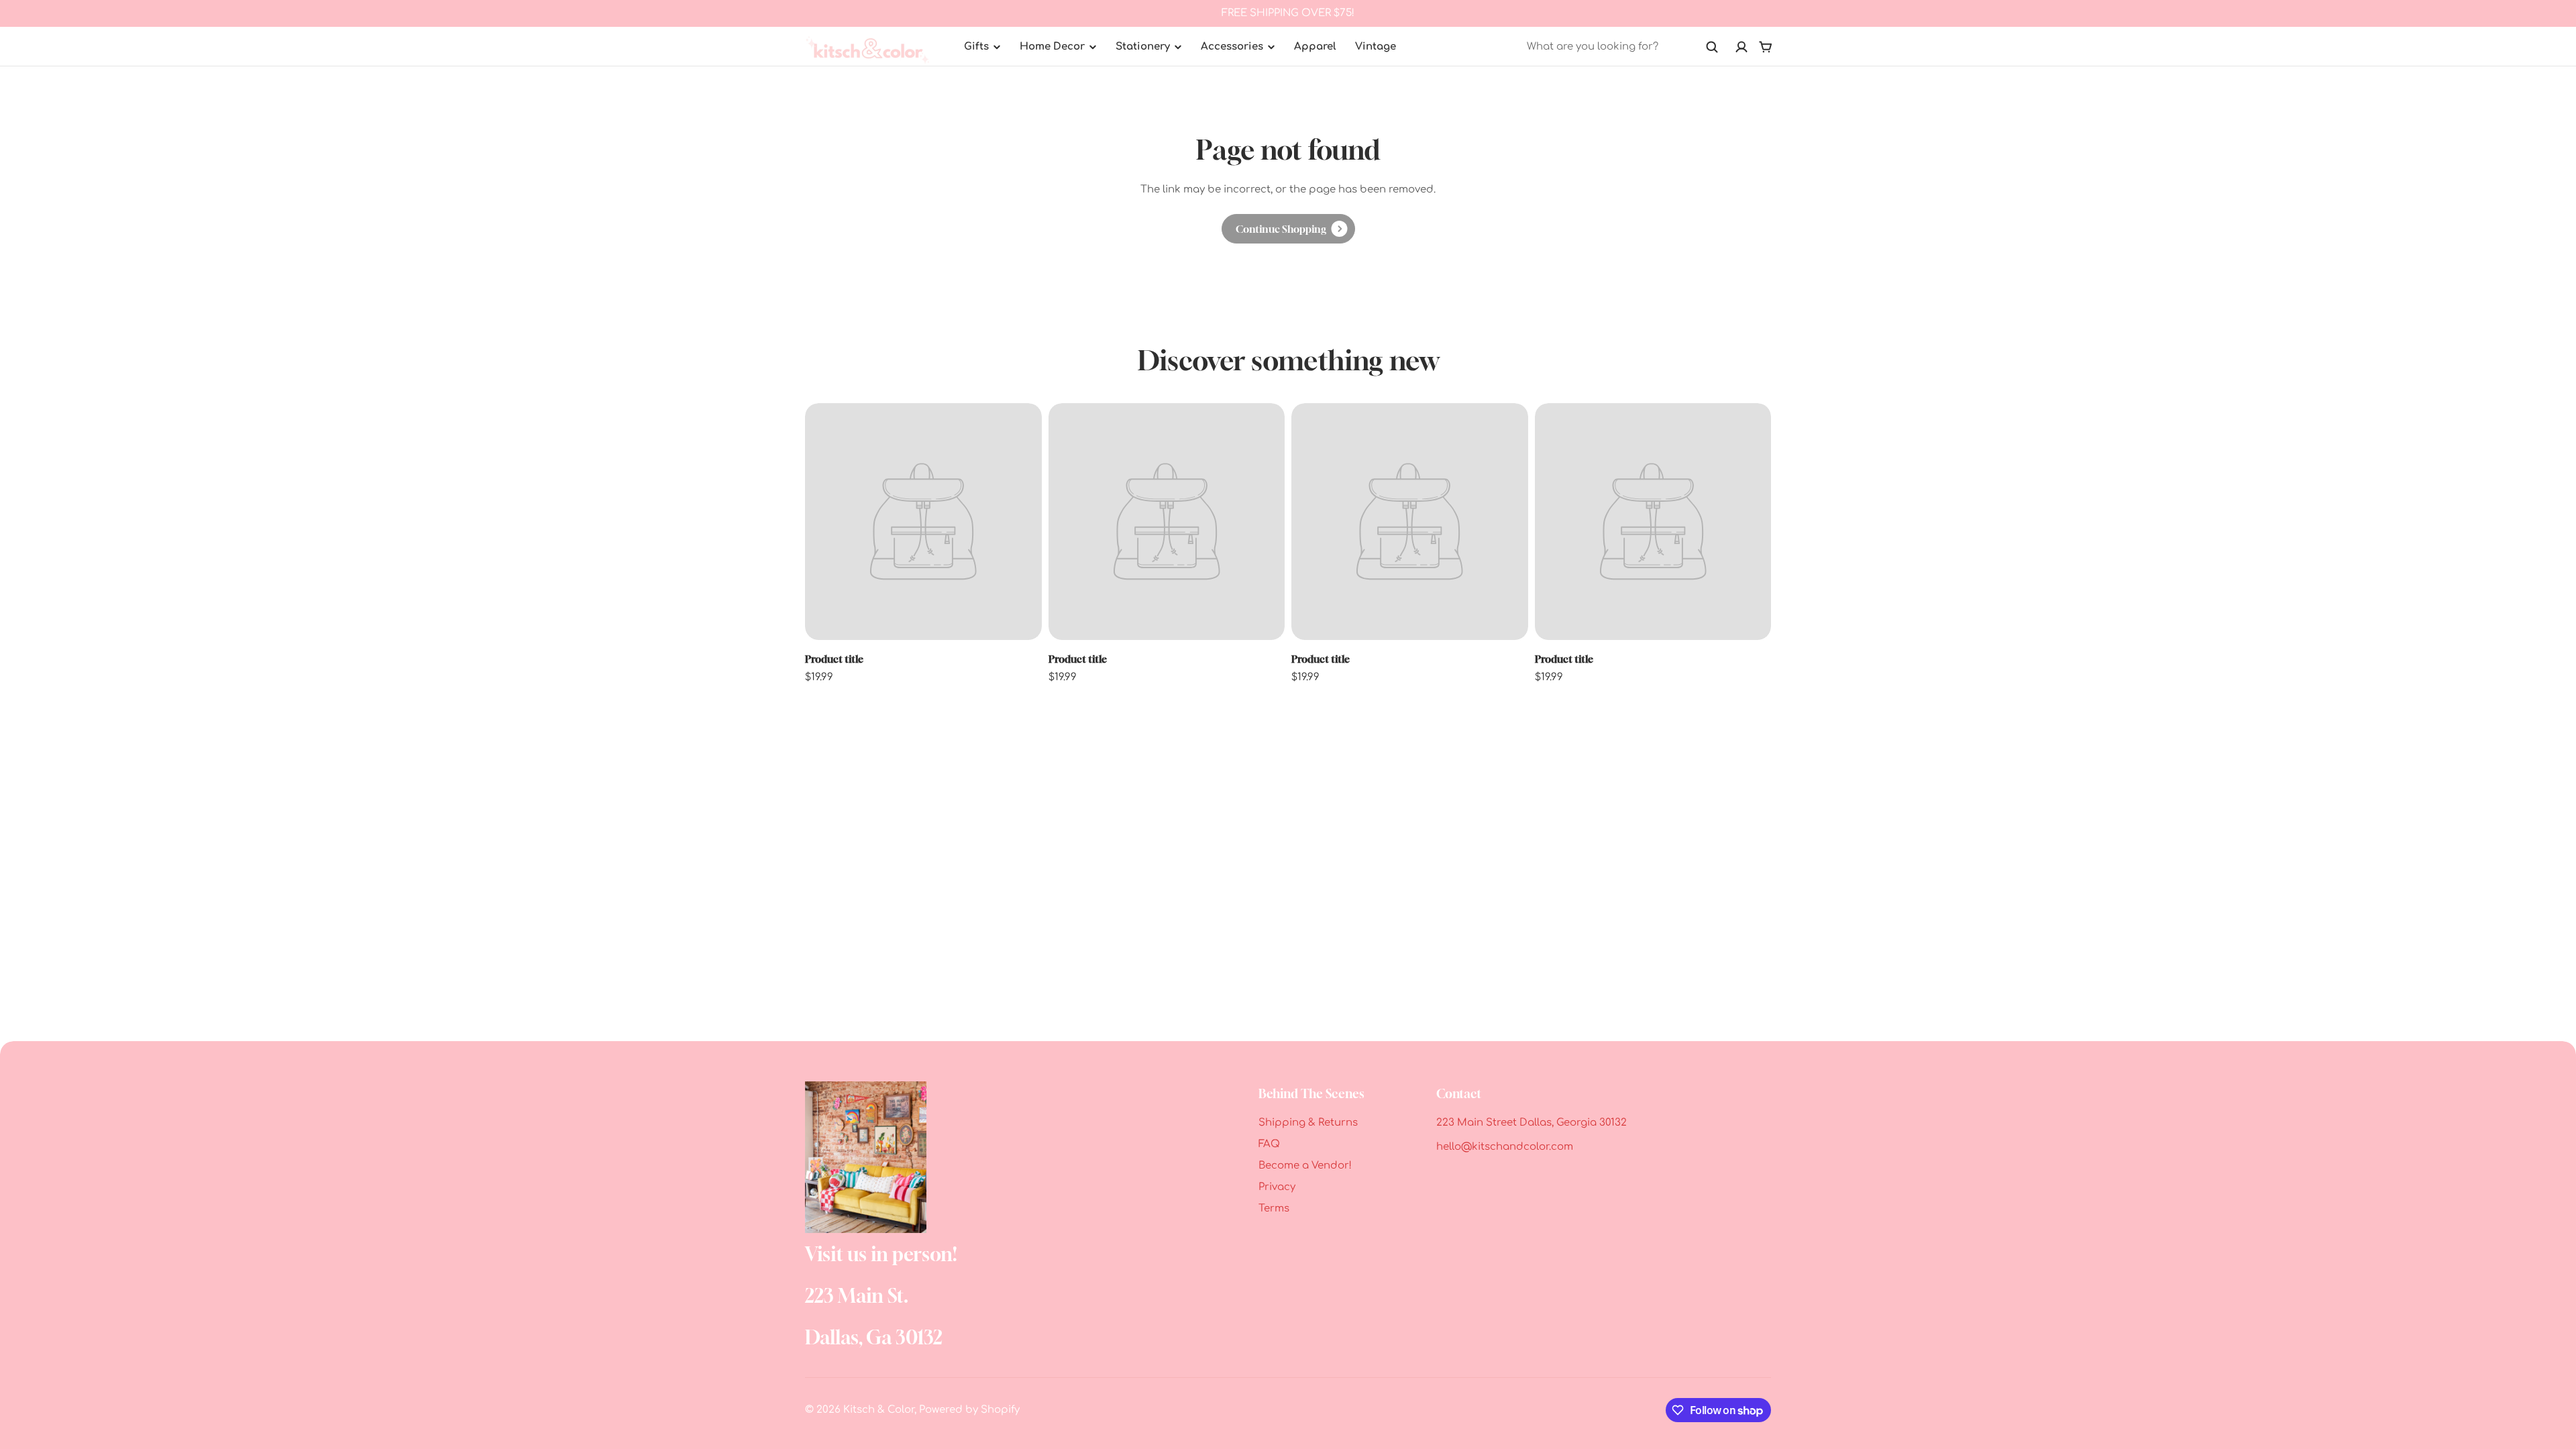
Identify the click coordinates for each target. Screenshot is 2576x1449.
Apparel (1315, 47)
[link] (1288, 229)
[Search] (1712, 47)
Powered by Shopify (969, 1410)
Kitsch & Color (879, 1410)
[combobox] (1623, 47)
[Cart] (1766, 47)
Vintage (1376, 47)
